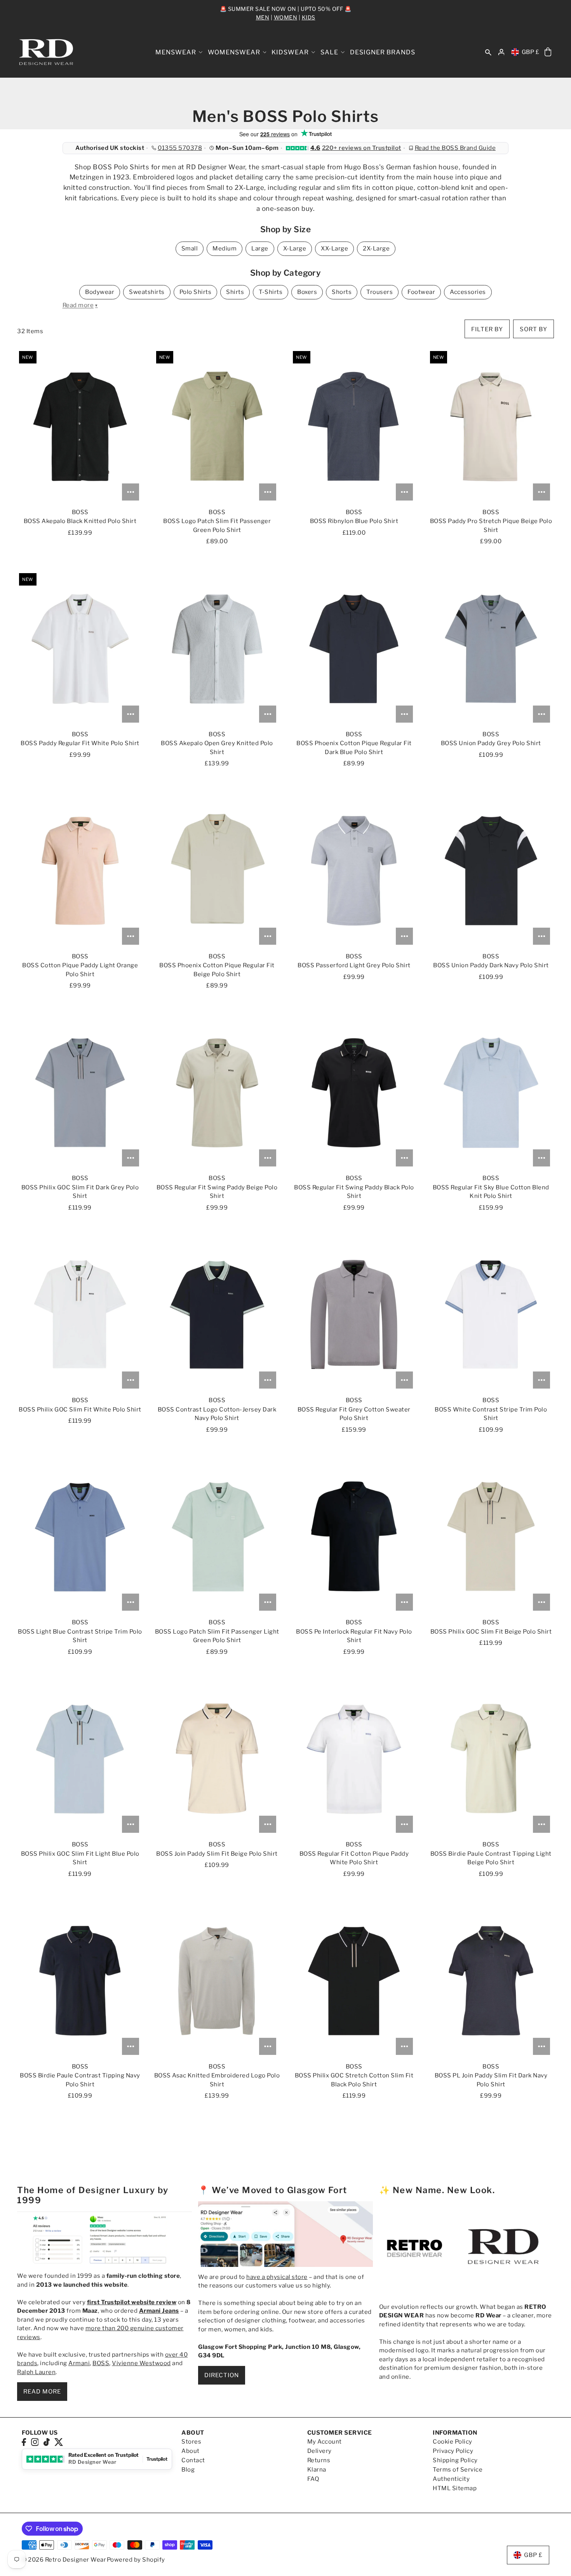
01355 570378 (180, 148)
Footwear (421, 292)
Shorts (342, 292)
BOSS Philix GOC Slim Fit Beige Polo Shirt (491, 1632)
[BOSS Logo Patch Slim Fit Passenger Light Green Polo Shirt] (217, 1537)
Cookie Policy (453, 2442)
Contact (193, 2460)
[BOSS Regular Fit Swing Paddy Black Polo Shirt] (354, 1093)
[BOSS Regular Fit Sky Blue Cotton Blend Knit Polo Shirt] (491, 1093)
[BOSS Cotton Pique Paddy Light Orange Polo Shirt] (80, 871)
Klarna (317, 2470)
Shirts (235, 292)
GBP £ (531, 52)
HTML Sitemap (455, 2488)
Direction (222, 2375)
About (191, 2451)
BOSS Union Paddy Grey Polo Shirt (491, 743)
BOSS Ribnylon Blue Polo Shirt (354, 521)
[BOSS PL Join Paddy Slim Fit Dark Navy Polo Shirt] (491, 1981)
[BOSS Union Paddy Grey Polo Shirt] (491, 649)
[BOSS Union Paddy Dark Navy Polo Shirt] (491, 871)
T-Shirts (271, 292)
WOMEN (286, 17)
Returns (319, 2460)
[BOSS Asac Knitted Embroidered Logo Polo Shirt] (217, 1981)
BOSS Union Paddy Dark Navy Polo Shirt (491, 965)
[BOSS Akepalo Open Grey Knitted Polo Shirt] (217, 649)
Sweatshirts (147, 292)
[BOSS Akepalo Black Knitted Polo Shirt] (80, 427)
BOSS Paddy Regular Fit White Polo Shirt (80, 743)
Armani (79, 2363)
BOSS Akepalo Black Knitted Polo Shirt (80, 521)
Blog (188, 2470)
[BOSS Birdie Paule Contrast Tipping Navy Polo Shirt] (80, 1981)
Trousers (380, 292)
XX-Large (334, 249)
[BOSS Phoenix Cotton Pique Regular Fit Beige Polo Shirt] (217, 871)
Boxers (307, 292)
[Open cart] (548, 52)
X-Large (295, 249)
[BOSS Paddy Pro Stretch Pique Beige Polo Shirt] (491, 427)
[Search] (488, 52)
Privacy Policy (453, 2451)
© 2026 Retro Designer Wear (64, 2560)
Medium (225, 249)
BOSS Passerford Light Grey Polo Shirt (354, 965)
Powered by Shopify (136, 2560)
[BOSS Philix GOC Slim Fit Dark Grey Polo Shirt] (80, 1093)
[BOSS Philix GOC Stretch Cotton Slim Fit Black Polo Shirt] (354, 1981)
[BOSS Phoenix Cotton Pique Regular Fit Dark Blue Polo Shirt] (354, 649)
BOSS (101, 2363)
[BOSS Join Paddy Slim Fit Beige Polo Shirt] (217, 1759)
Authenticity (451, 2479)
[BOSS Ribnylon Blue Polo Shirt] (354, 427)
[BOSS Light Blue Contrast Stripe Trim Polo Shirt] (80, 1537)
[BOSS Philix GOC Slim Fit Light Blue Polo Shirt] (80, 1759)
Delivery (319, 2451)
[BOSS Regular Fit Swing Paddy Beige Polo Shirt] (217, 1093)
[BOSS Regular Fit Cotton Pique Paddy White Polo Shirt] (354, 1759)
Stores (191, 2442)
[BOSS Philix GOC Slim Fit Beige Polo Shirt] (491, 1537)
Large (260, 249)
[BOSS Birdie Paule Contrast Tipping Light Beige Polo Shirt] (491, 1759)
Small (190, 249)
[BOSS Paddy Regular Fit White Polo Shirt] (80, 649)
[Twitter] (59, 2441)
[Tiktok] (47, 2441)
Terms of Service (458, 2470)
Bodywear (100, 292)
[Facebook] (24, 2441)
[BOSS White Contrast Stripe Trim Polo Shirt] (491, 1315)
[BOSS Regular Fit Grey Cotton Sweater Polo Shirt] (354, 1315)
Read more (42, 2392)
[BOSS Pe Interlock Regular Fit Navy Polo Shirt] (354, 1537)
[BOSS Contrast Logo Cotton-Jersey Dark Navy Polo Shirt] (217, 1315)
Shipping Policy (455, 2460)
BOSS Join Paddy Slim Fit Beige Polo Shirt (217, 1854)
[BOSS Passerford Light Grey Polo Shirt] (354, 871)
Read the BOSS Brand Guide (455, 148)
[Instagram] (35, 2441)
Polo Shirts (196, 292)
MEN (263, 17)
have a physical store (277, 2277)
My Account (325, 2442)
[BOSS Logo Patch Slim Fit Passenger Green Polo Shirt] (217, 427)
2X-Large (376, 249)
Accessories (468, 292)
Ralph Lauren (36, 2372)
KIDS (309, 17)
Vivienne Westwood (141, 2363)
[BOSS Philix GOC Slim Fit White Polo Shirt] (80, 1315)
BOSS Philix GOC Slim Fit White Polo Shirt (80, 1410)
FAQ (313, 2479)
